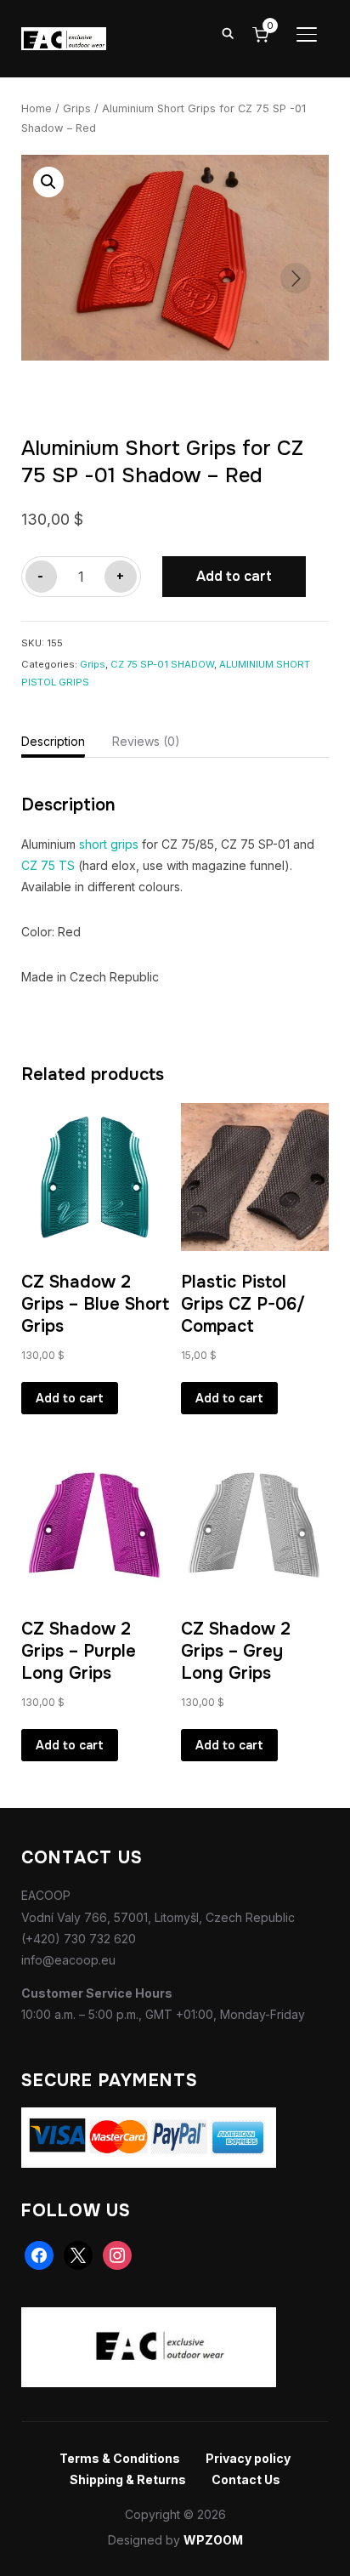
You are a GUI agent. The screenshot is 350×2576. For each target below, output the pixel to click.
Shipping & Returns (128, 2479)
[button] (48, 182)
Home (37, 108)
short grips (109, 844)
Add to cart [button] (70, 1398)
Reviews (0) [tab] (146, 741)
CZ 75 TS (48, 865)
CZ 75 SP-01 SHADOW (162, 664)
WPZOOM (213, 2540)
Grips (77, 108)
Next (296, 278)
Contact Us (246, 2479)
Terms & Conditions (120, 2458)
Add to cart (234, 576)
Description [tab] (53, 741)
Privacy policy (248, 2458)
